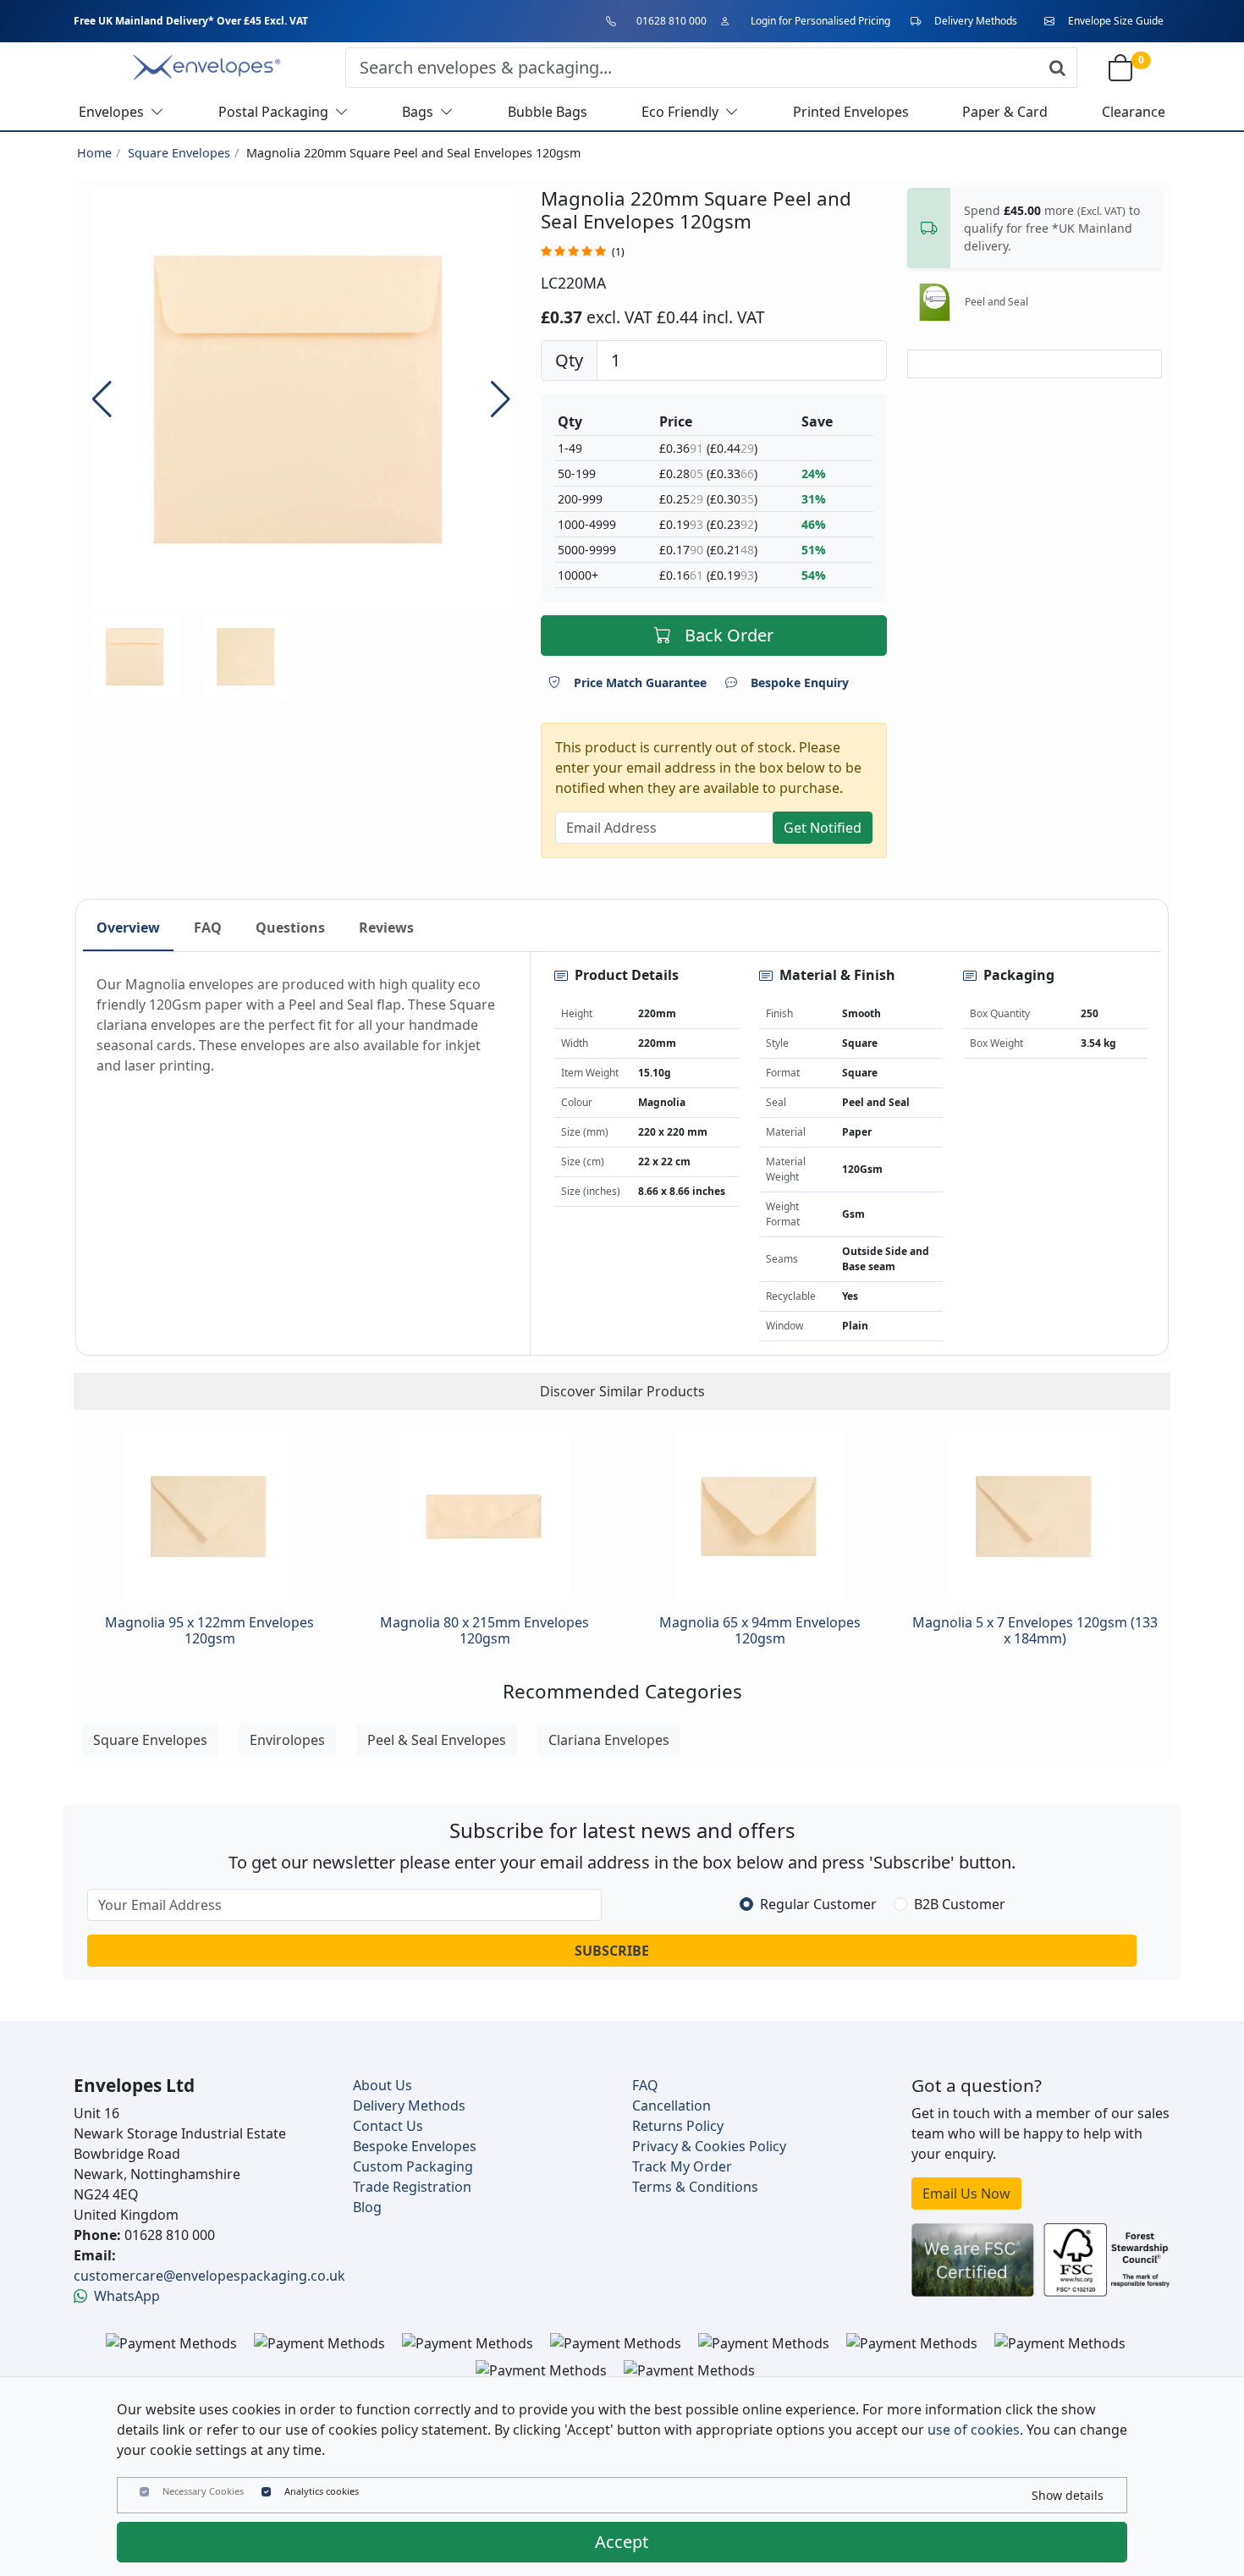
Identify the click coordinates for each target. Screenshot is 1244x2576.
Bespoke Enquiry (800, 683)
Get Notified (823, 828)
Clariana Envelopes (609, 1740)
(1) (618, 252)
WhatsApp (127, 2296)
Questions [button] (290, 927)
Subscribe (612, 1951)
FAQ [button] (208, 927)
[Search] (1057, 68)
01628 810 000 (672, 21)
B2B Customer (960, 1904)
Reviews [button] (386, 927)
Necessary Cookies (203, 2491)
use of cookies (974, 2430)
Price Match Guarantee (640, 683)
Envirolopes (287, 1740)
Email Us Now (966, 2193)
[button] (501, 399)
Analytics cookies (322, 2491)
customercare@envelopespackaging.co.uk (209, 2276)
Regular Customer (818, 1904)
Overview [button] (128, 927)
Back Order (729, 635)
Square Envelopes (179, 153)
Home (94, 153)
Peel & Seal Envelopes (437, 1740)
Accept (622, 2542)
